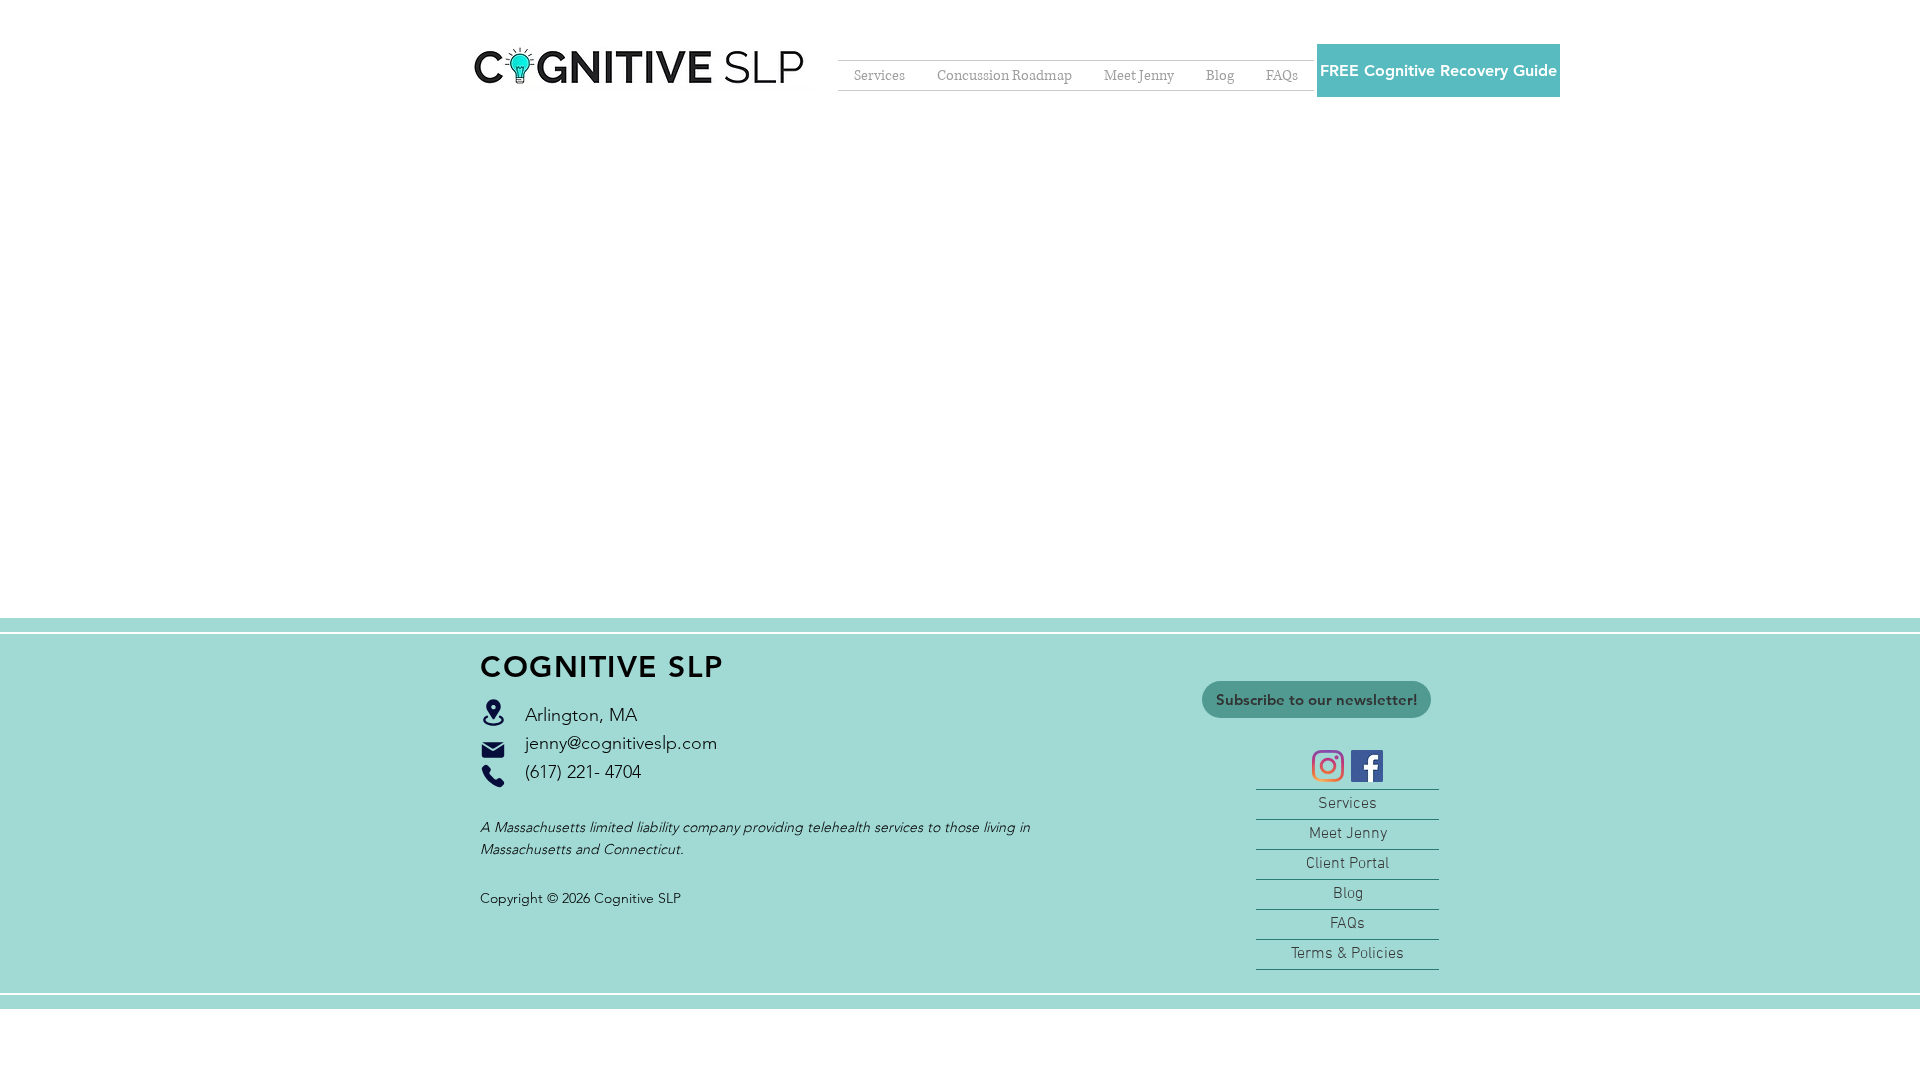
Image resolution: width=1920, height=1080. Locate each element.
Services (1347, 804)
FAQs (1347, 924)
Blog (1348, 894)
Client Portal (1347, 864)
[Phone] (493, 776)
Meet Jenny (1348, 834)
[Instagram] (1328, 766)
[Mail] (493, 750)
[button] (1438, 70)
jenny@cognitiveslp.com (621, 743)
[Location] (493, 712)
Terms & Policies (1347, 954)
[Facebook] (1367, 766)
